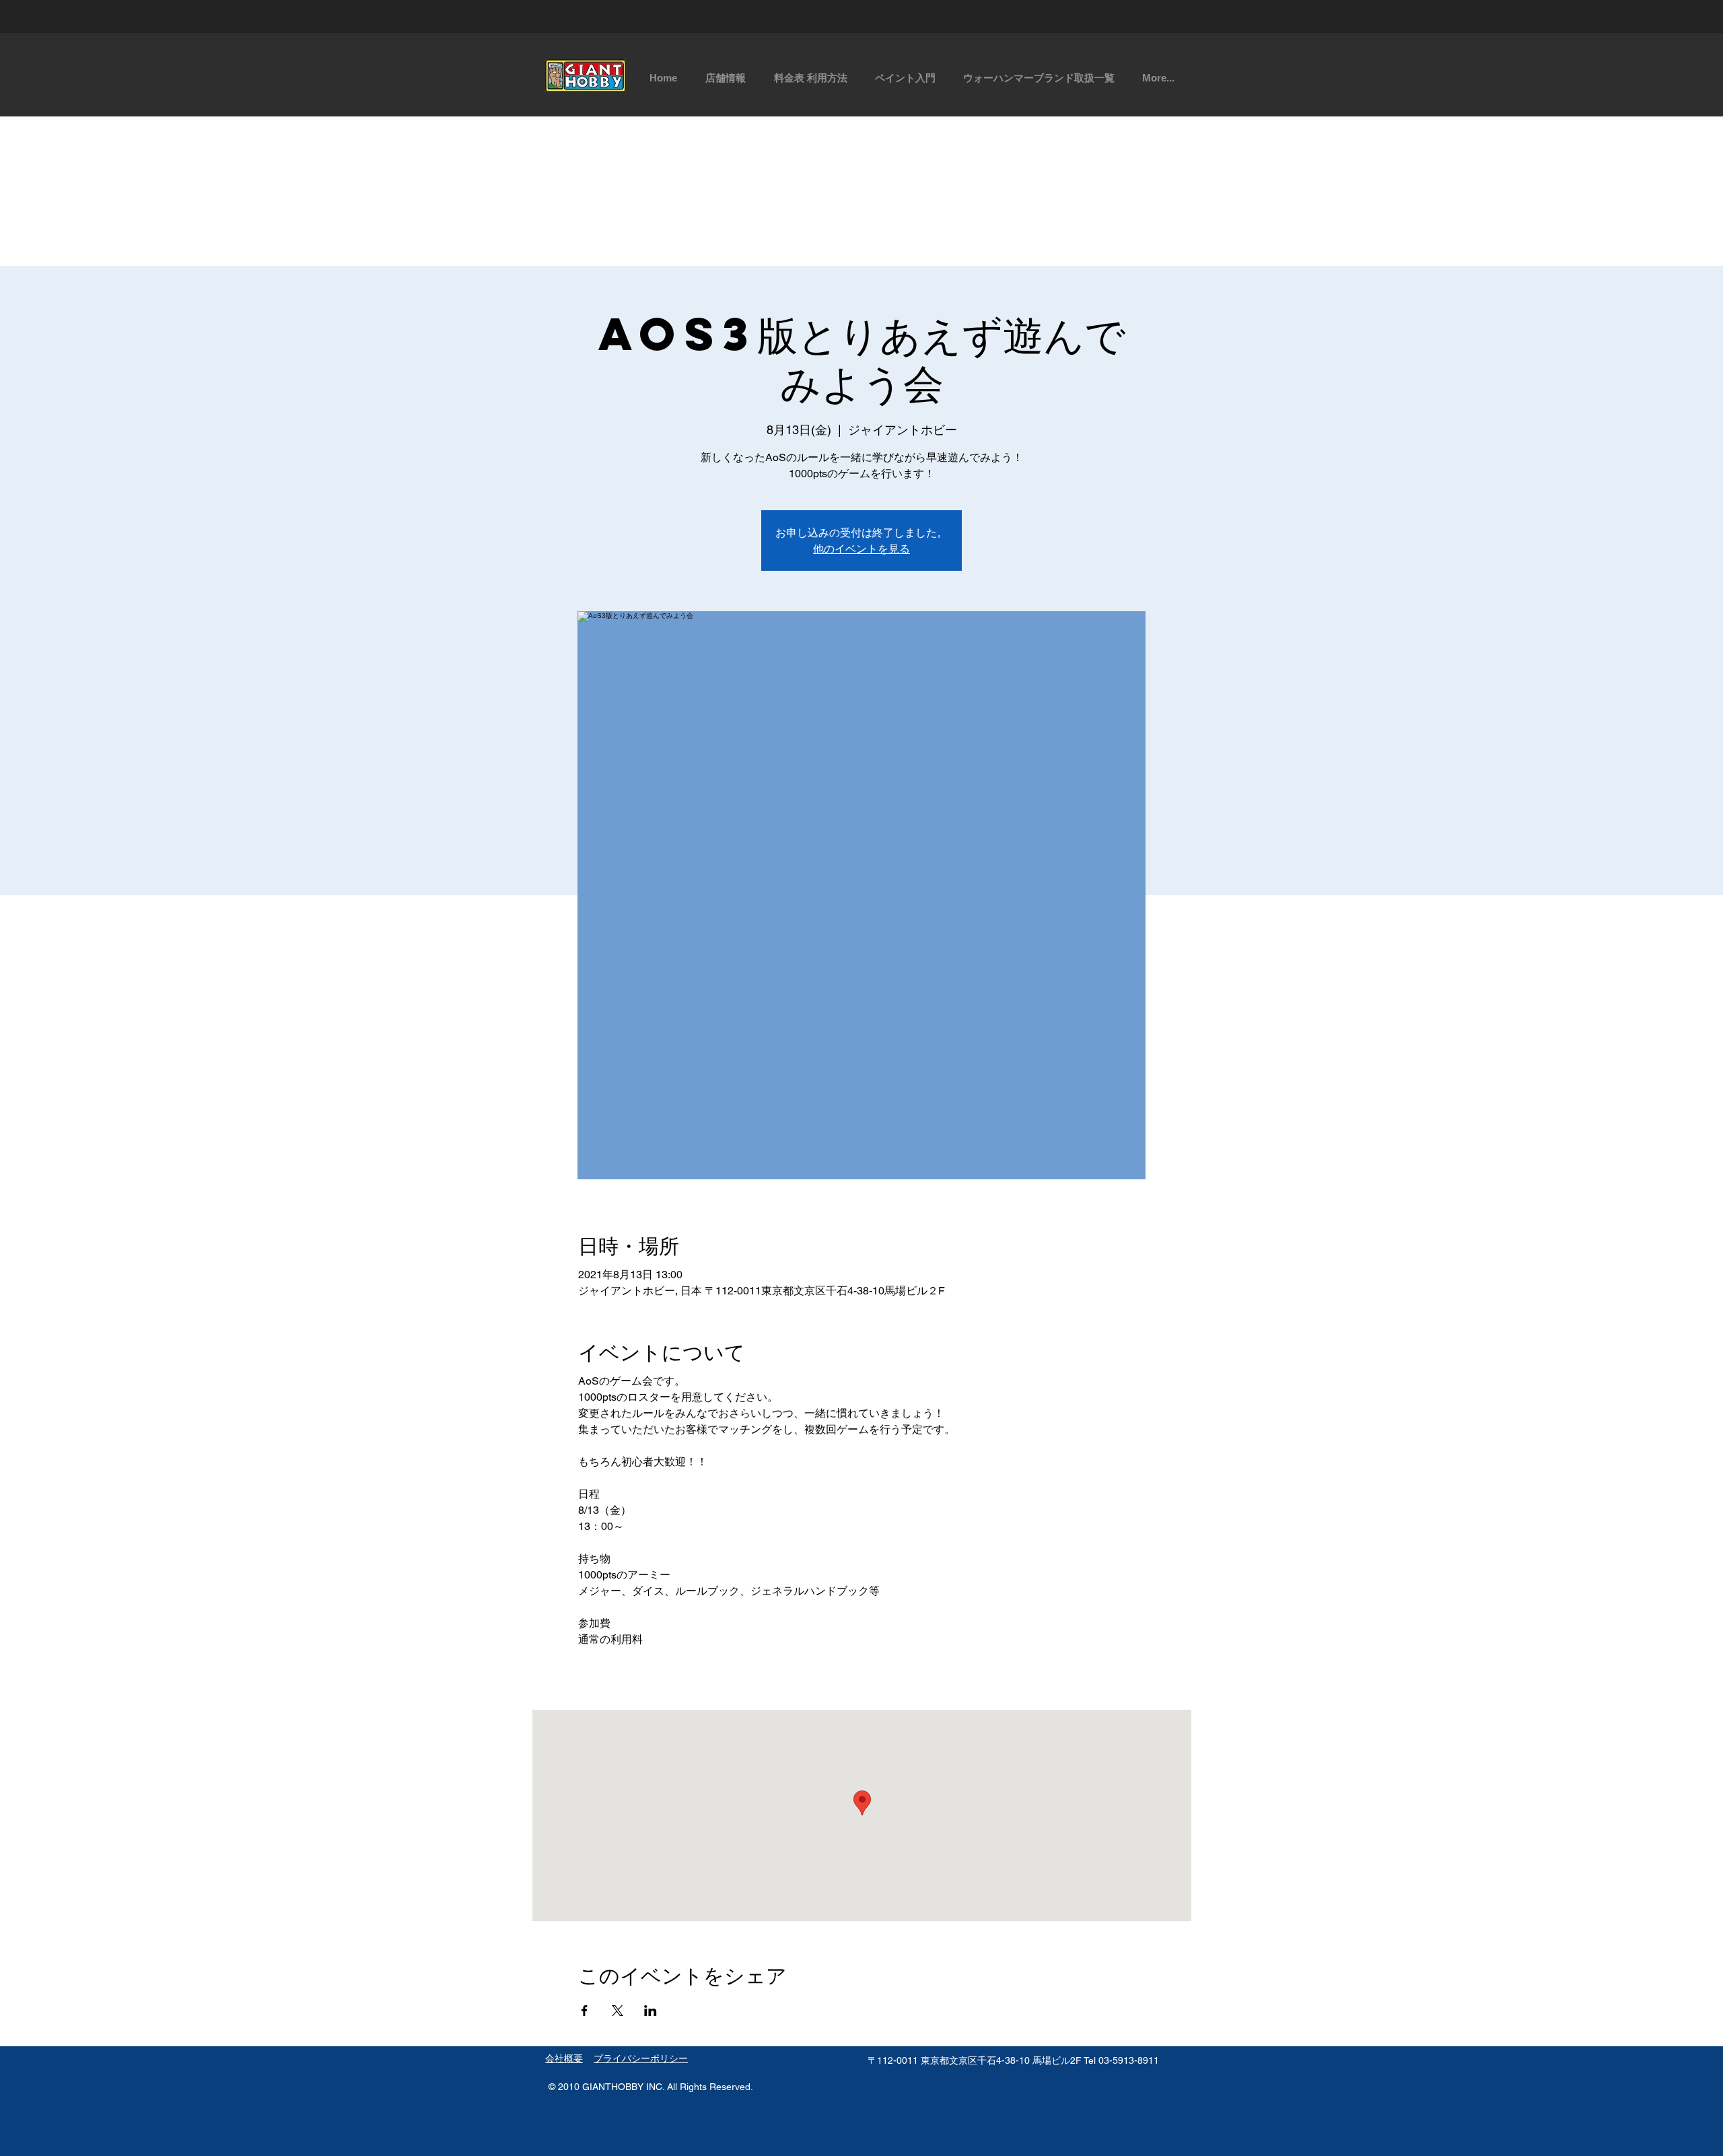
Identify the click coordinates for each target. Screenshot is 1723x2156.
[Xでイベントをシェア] (618, 2011)
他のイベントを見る (861, 548)
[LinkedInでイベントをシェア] (650, 2011)
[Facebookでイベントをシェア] (585, 2011)
